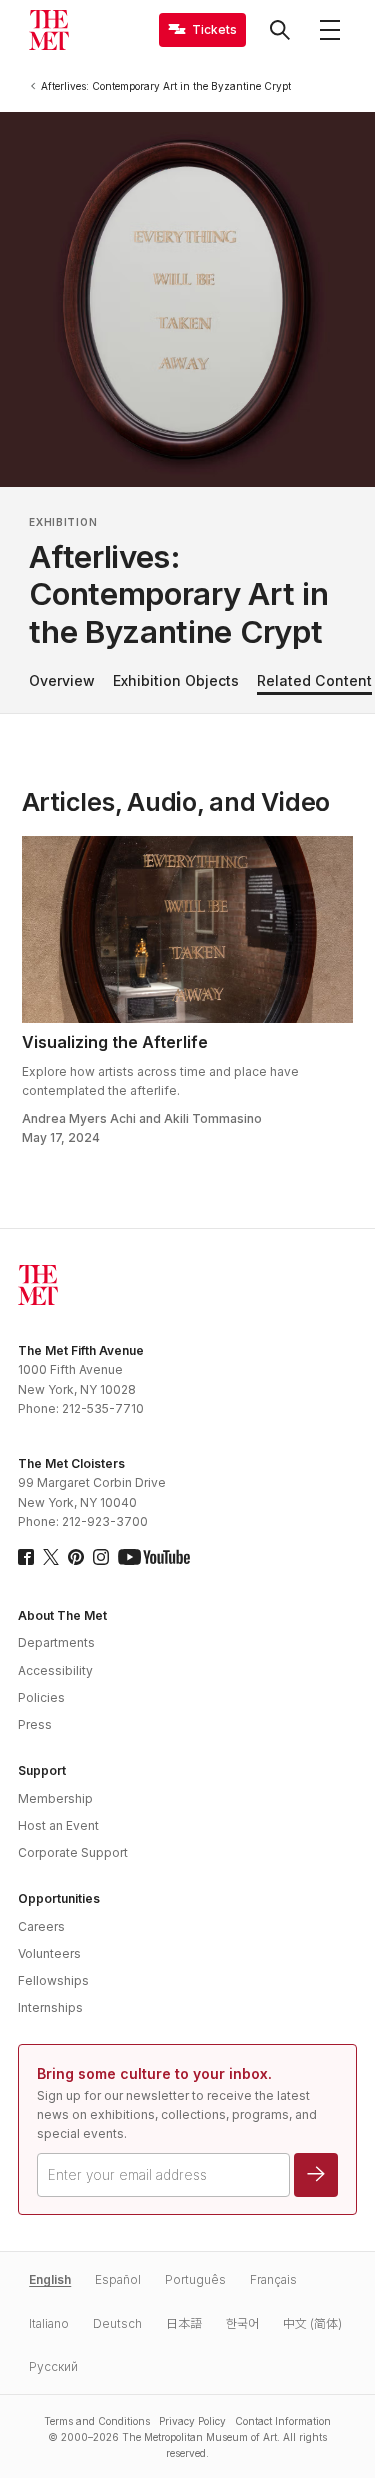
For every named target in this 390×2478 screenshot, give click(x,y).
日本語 (184, 2323)
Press (35, 1724)
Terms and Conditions (97, 2421)
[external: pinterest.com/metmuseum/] (76, 1557)
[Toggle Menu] (330, 30)
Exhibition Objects (176, 680)
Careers (41, 1926)
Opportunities (59, 1898)
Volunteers (49, 1953)
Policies (41, 1697)
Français (273, 2279)
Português (195, 2279)
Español (118, 2279)
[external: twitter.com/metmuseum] (51, 1557)
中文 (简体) (312, 2323)
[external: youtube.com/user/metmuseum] (154, 1557)
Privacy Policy (192, 2421)
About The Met (62, 1615)
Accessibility (55, 1670)
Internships (50, 2007)
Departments (56, 1642)
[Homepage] (49, 30)
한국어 (242, 2323)
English (50, 2279)
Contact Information (283, 2421)
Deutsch (117, 2323)
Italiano (49, 2323)
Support (42, 1770)
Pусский (53, 2366)
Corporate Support (73, 1852)
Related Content (314, 680)
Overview (62, 680)
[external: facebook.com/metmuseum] (26, 1557)
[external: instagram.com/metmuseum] (101, 1557)
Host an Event (58, 1825)
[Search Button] (280, 30)
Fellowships (53, 1980)
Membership (55, 1798)
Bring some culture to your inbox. (154, 2073)
